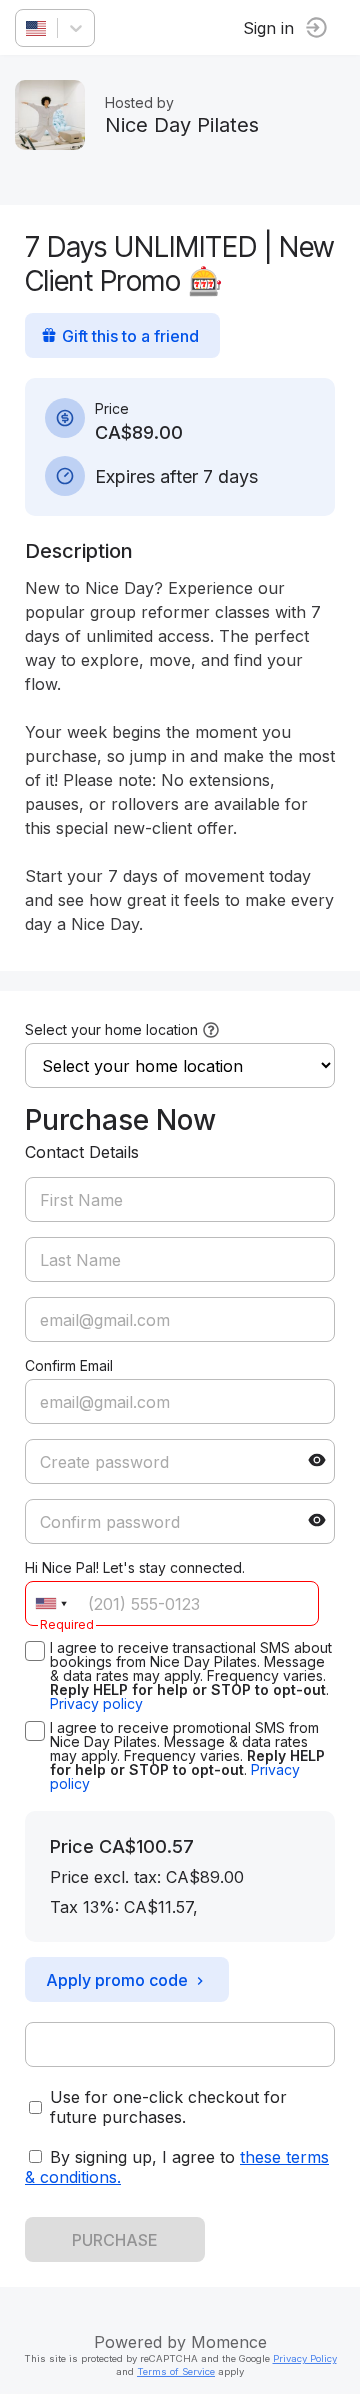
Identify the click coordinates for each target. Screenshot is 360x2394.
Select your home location (111, 1029)
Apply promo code (117, 1980)
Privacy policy (96, 1703)
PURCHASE (115, 2240)
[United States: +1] (51, 1603)
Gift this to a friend (130, 336)
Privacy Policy (305, 2358)
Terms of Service (176, 2371)
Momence (229, 2342)
